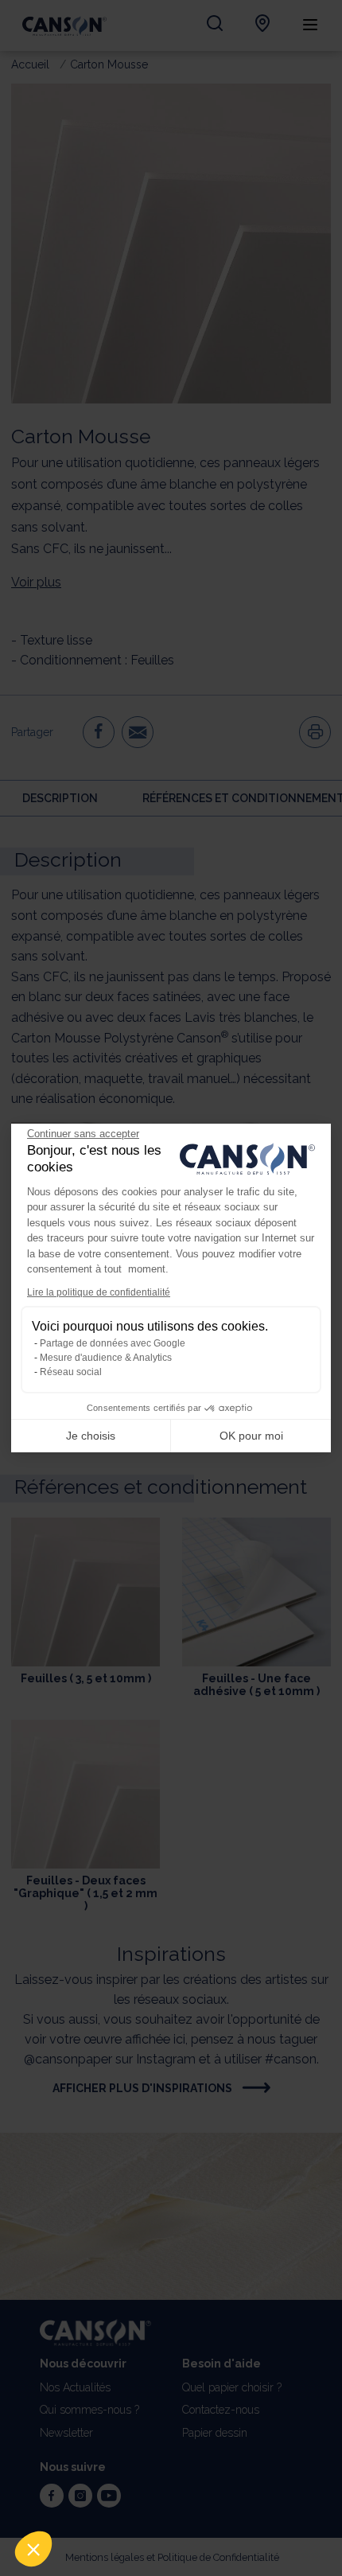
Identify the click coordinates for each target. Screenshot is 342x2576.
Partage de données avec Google (113, 1343)
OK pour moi (251, 1436)
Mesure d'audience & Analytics (106, 1358)
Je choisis (91, 1436)
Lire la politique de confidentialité (99, 1292)
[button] (33, 2549)
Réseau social (71, 1372)
